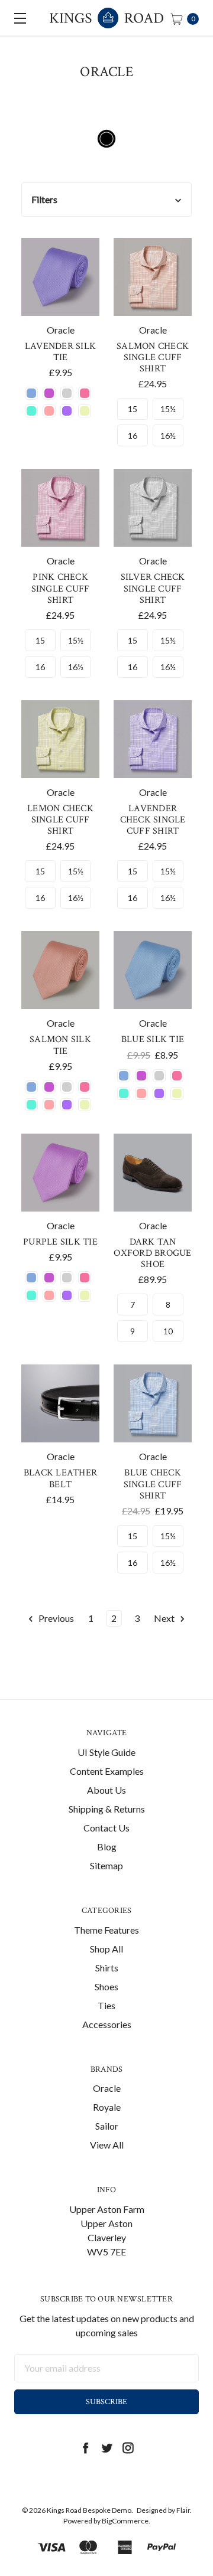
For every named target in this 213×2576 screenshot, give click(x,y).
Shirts (107, 1968)
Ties (106, 2005)
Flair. (184, 2510)
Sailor (107, 2126)
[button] (106, 200)
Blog (107, 1847)
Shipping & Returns (107, 1809)
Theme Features (106, 1930)
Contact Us (106, 1828)
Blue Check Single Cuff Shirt (153, 1484)
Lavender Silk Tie (60, 352)
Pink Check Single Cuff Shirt (61, 588)
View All (107, 2145)
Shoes (106, 1986)
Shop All (106, 1949)
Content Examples (107, 1771)
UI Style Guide (106, 1752)
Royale (107, 2107)
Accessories (107, 2024)
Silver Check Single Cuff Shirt (153, 588)
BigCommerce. (126, 2521)
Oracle (107, 2088)
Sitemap (106, 1865)
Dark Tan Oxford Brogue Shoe (152, 1253)
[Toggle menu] (18, 18)
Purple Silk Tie (60, 1242)
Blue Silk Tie (153, 1039)
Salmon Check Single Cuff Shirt (153, 357)
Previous (55, 1618)
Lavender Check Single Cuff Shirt (153, 820)
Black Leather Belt (60, 1478)
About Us (106, 1790)
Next (165, 1618)
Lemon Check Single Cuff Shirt (60, 820)
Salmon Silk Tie (60, 1045)
